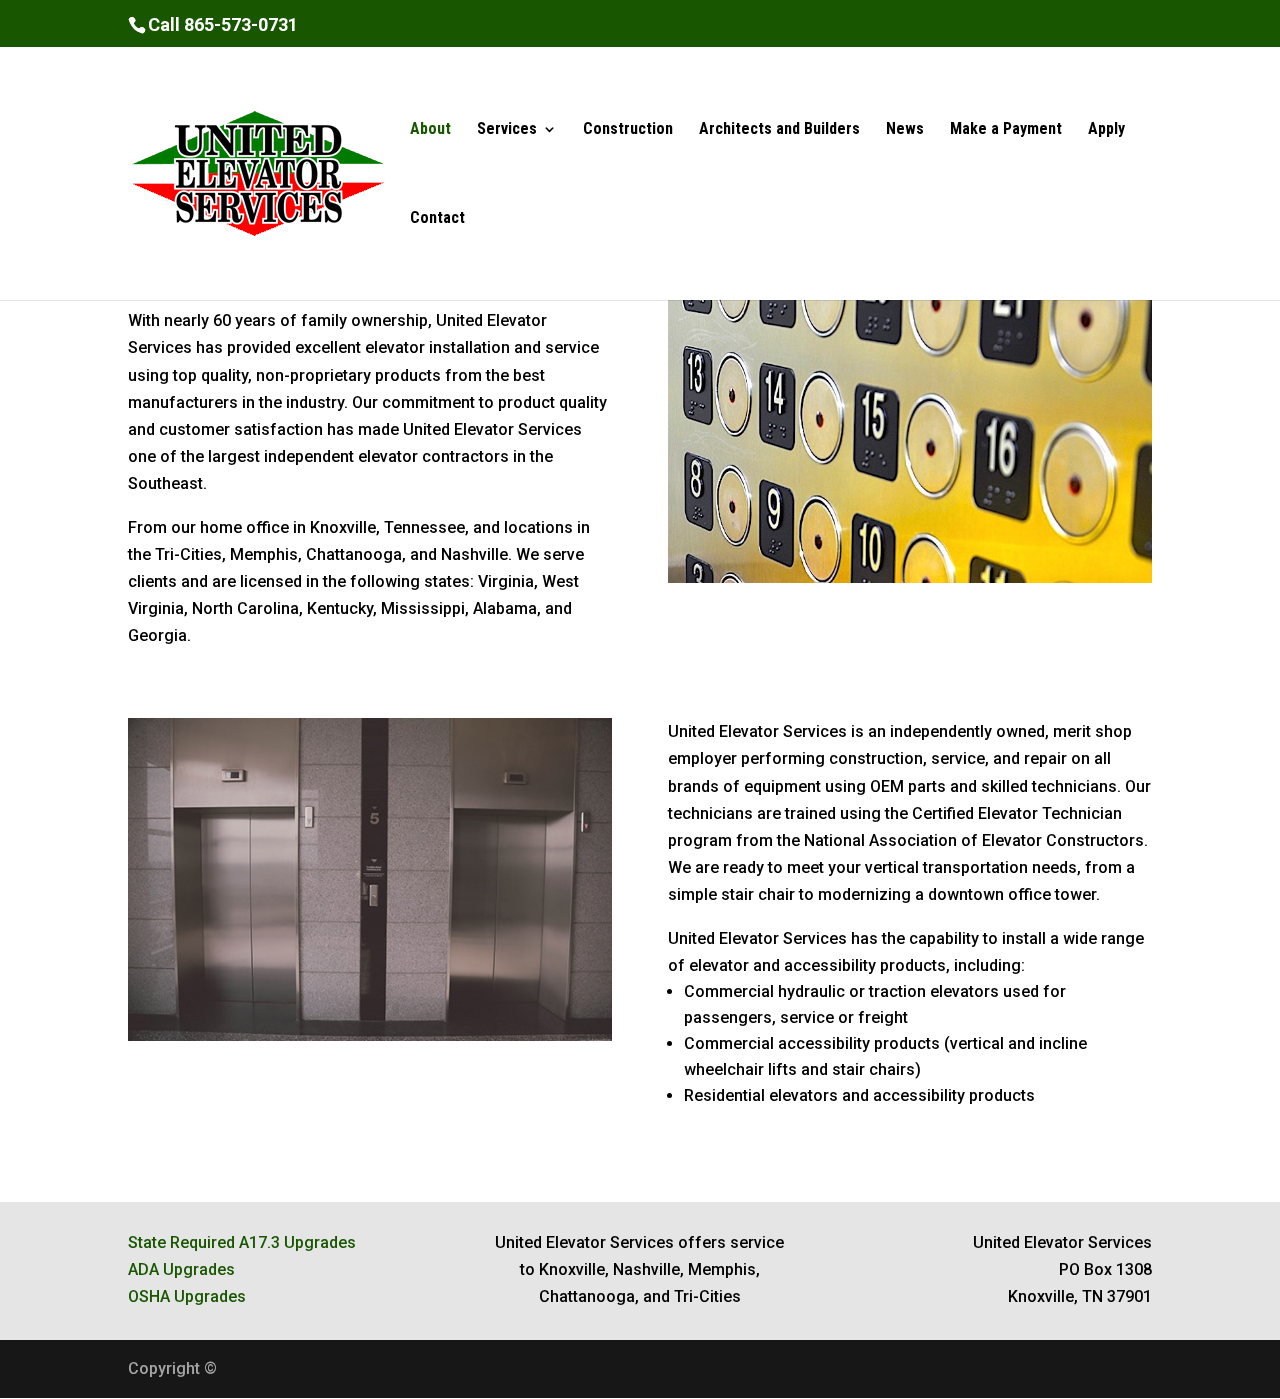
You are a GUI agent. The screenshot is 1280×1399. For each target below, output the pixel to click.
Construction (628, 130)
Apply (1106, 130)
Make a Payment (1006, 130)
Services (507, 130)
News (905, 130)
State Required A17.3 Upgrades (242, 1242)
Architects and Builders (779, 130)
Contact (437, 219)
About (430, 130)
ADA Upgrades (181, 1269)
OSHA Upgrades (187, 1296)
